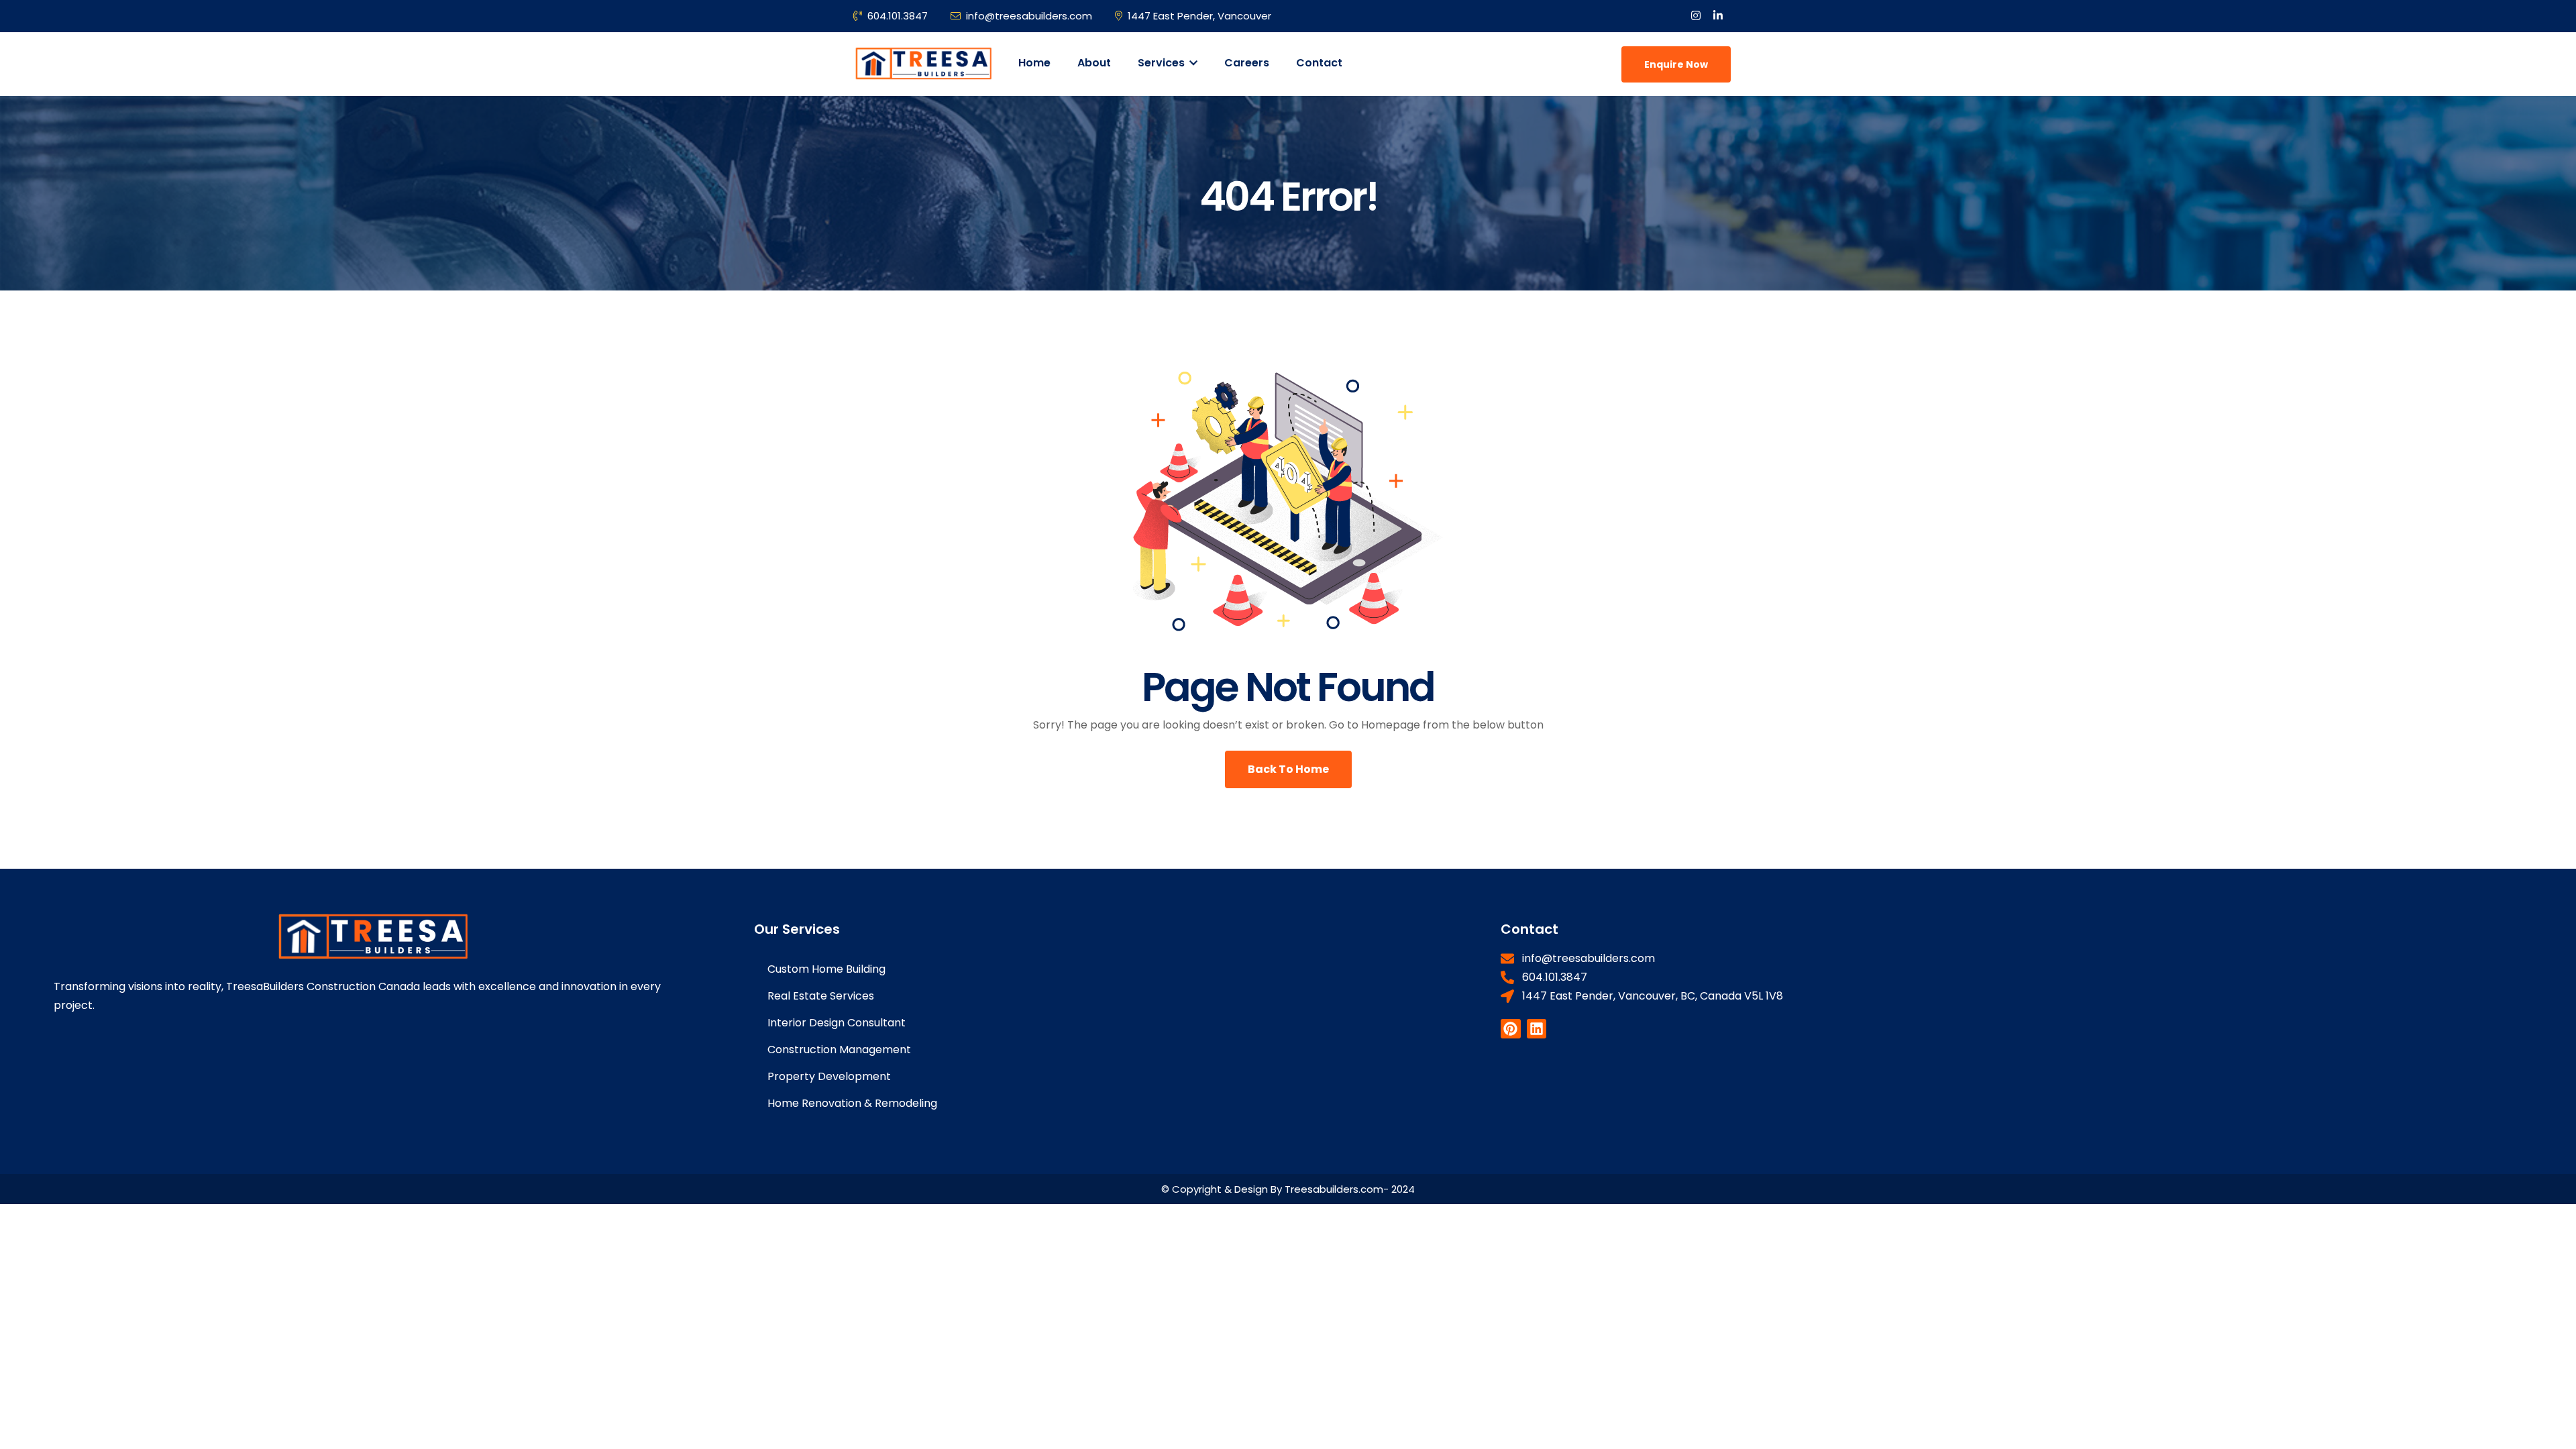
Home (1034, 63)
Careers (1247, 63)
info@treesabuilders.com (1029, 16)
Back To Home (1288, 769)
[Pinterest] (1510, 1029)
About (1094, 63)
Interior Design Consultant (837, 1023)
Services (1163, 63)
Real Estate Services (821, 996)
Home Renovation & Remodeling (852, 1103)
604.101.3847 (898, 16)
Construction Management (839, 1050)
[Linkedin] (1537, 1029)
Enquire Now (1676, 64)
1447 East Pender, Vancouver (1199, 16)
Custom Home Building (826, 969)
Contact (1319, 63)
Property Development (829, 1076)
